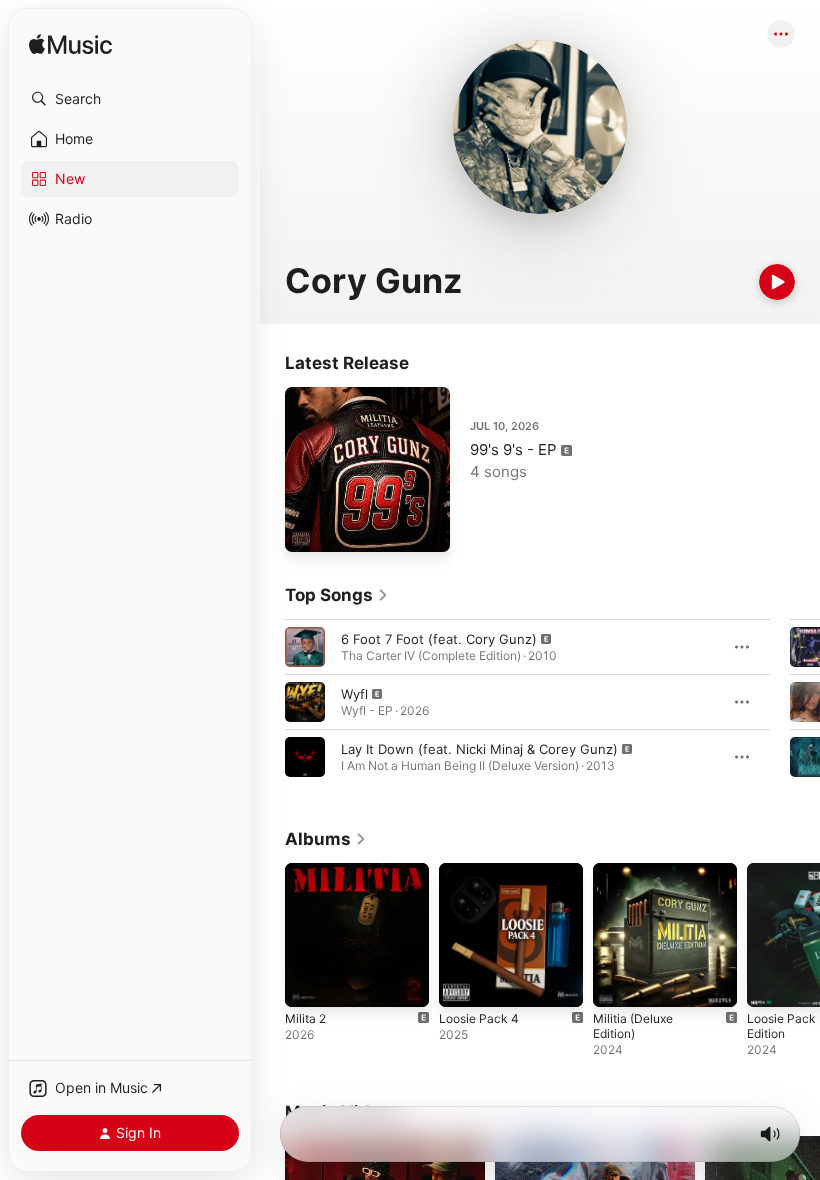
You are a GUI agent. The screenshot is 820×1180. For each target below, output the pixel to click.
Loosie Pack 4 (479, 1018)
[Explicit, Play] (305, 647)
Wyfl (354, 694)
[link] (337, 595)
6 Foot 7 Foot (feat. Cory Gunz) (439, 639)
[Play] (777, 282)
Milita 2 (305, 1018)
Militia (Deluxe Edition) (633, 1026)
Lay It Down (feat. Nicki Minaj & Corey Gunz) (479, 749)
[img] (70, 45)
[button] (130, 99)
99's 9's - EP (513, 449)
